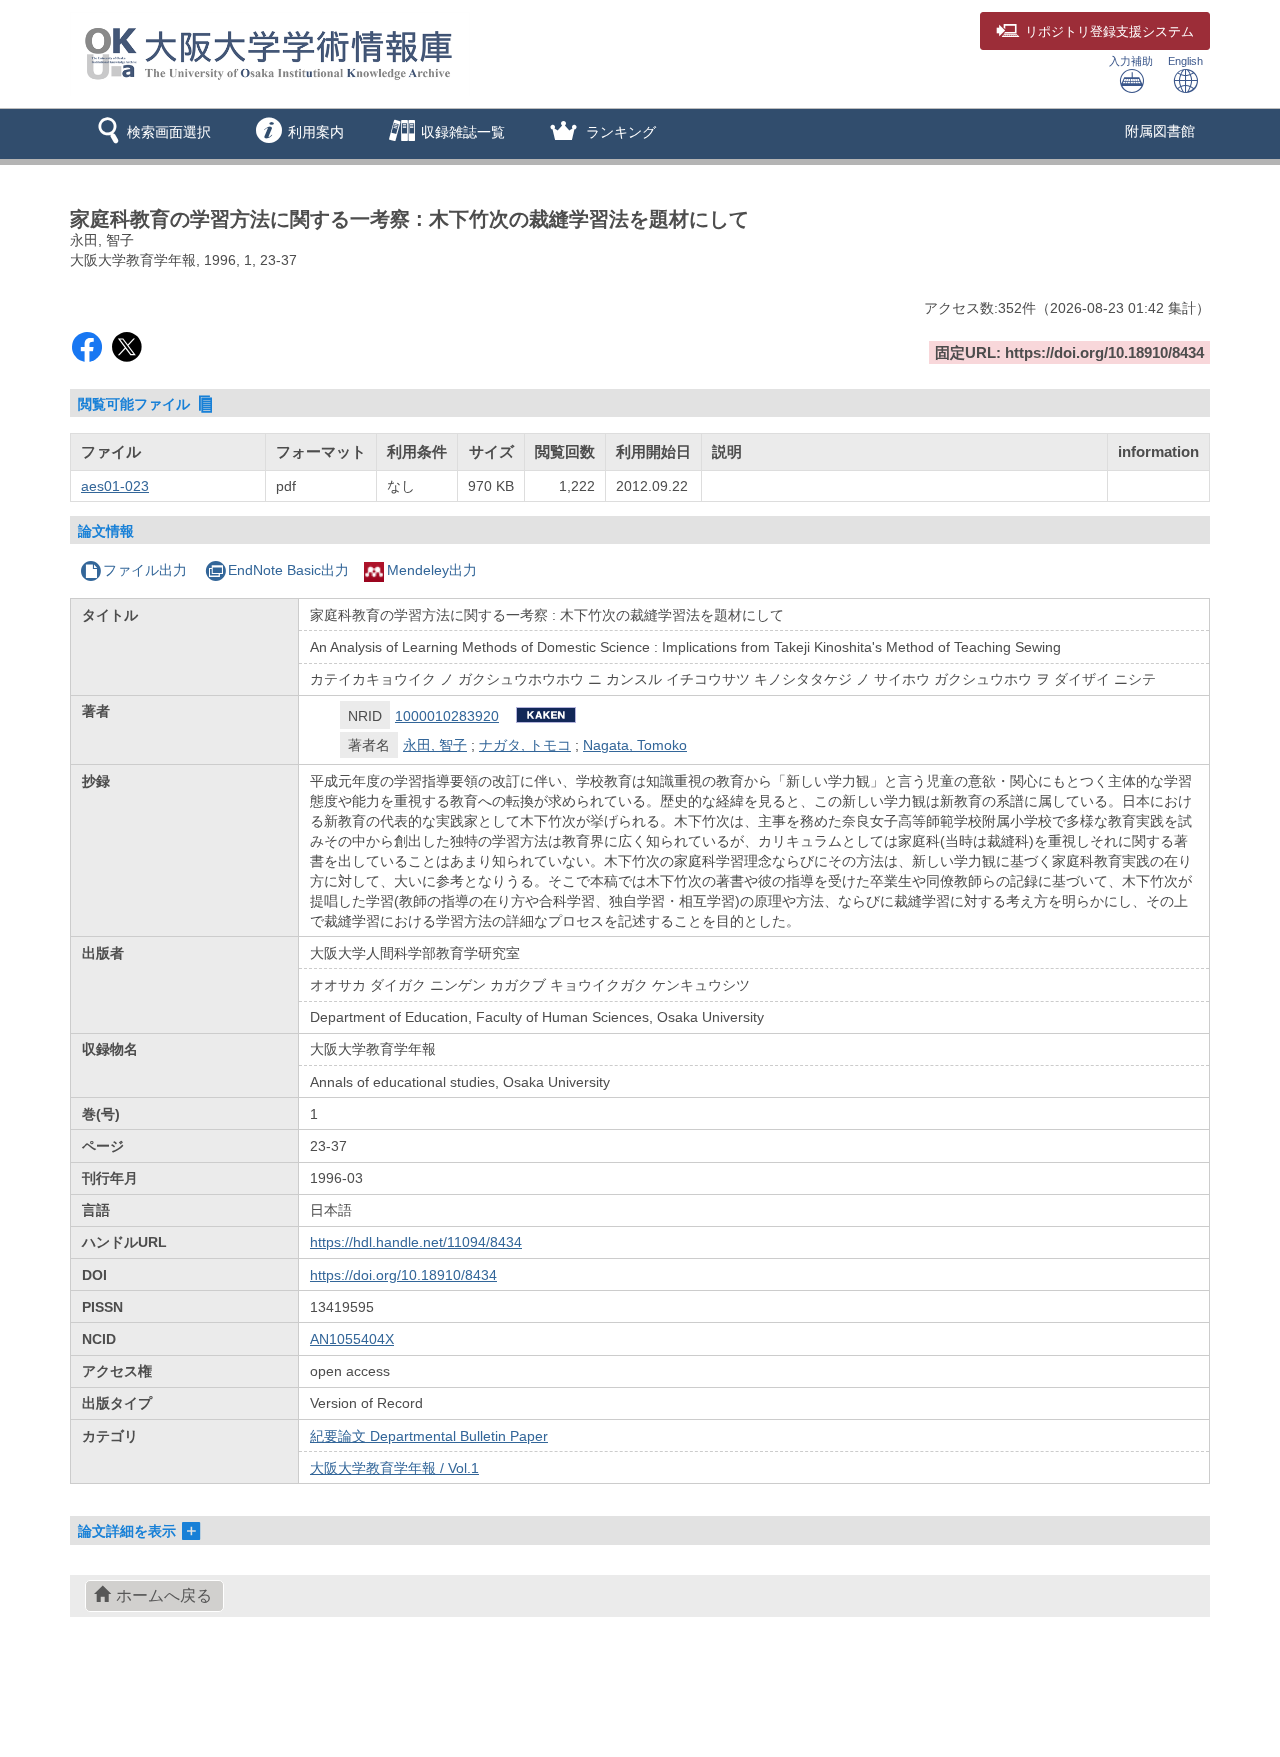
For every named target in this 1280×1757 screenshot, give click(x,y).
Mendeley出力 (432, 570)
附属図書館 (1160, 131)
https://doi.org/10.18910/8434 (403, 1275)
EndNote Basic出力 (288, 570)
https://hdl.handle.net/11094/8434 (416, 1242)
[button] (150, 134)
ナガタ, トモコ (525, 745)
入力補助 (1131, 61)
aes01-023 (115, 486)
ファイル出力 (145, 570)
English (1185, 61)
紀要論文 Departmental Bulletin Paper (429, 1436)
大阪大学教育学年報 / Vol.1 (394, 1468)
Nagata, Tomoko (635, 745)
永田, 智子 (435, 745)
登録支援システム (1109, 32)
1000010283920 (447, 716)
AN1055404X (352, 1339)
